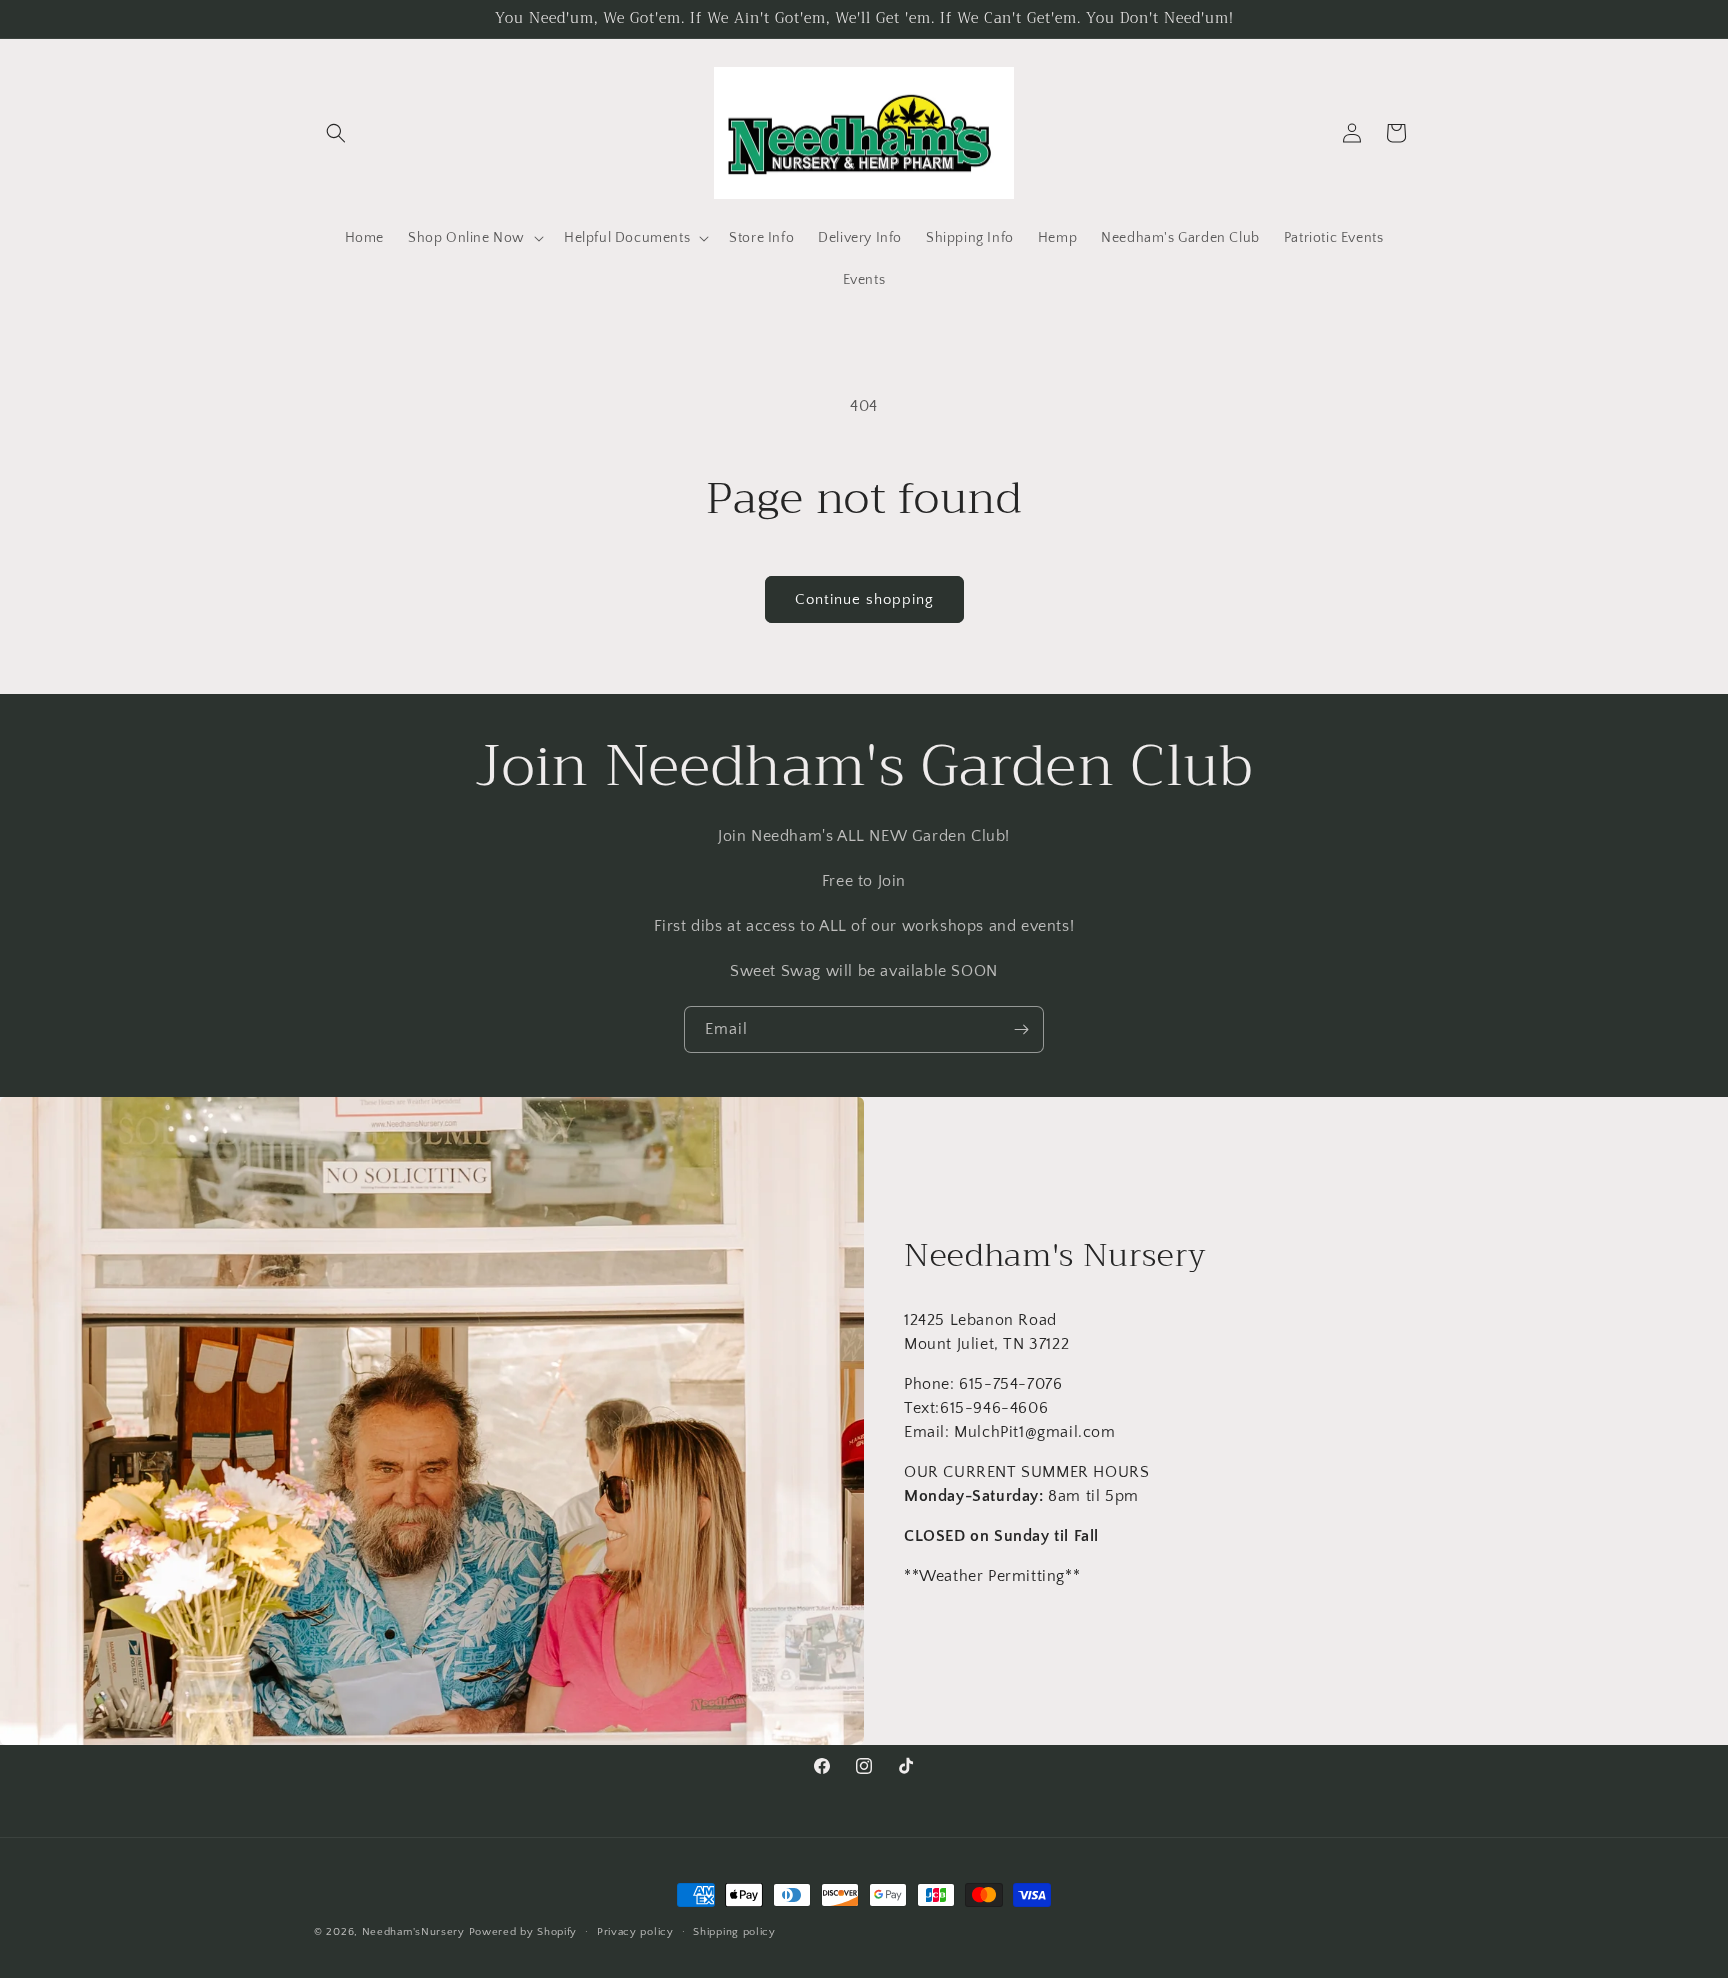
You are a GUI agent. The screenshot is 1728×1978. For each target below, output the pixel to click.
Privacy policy (635, 1931)
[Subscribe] (1021, 1029)
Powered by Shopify (523, 1932)
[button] (336, 133)
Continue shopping (864, 599)
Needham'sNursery (413, 1932)
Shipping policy (734, 1931)
